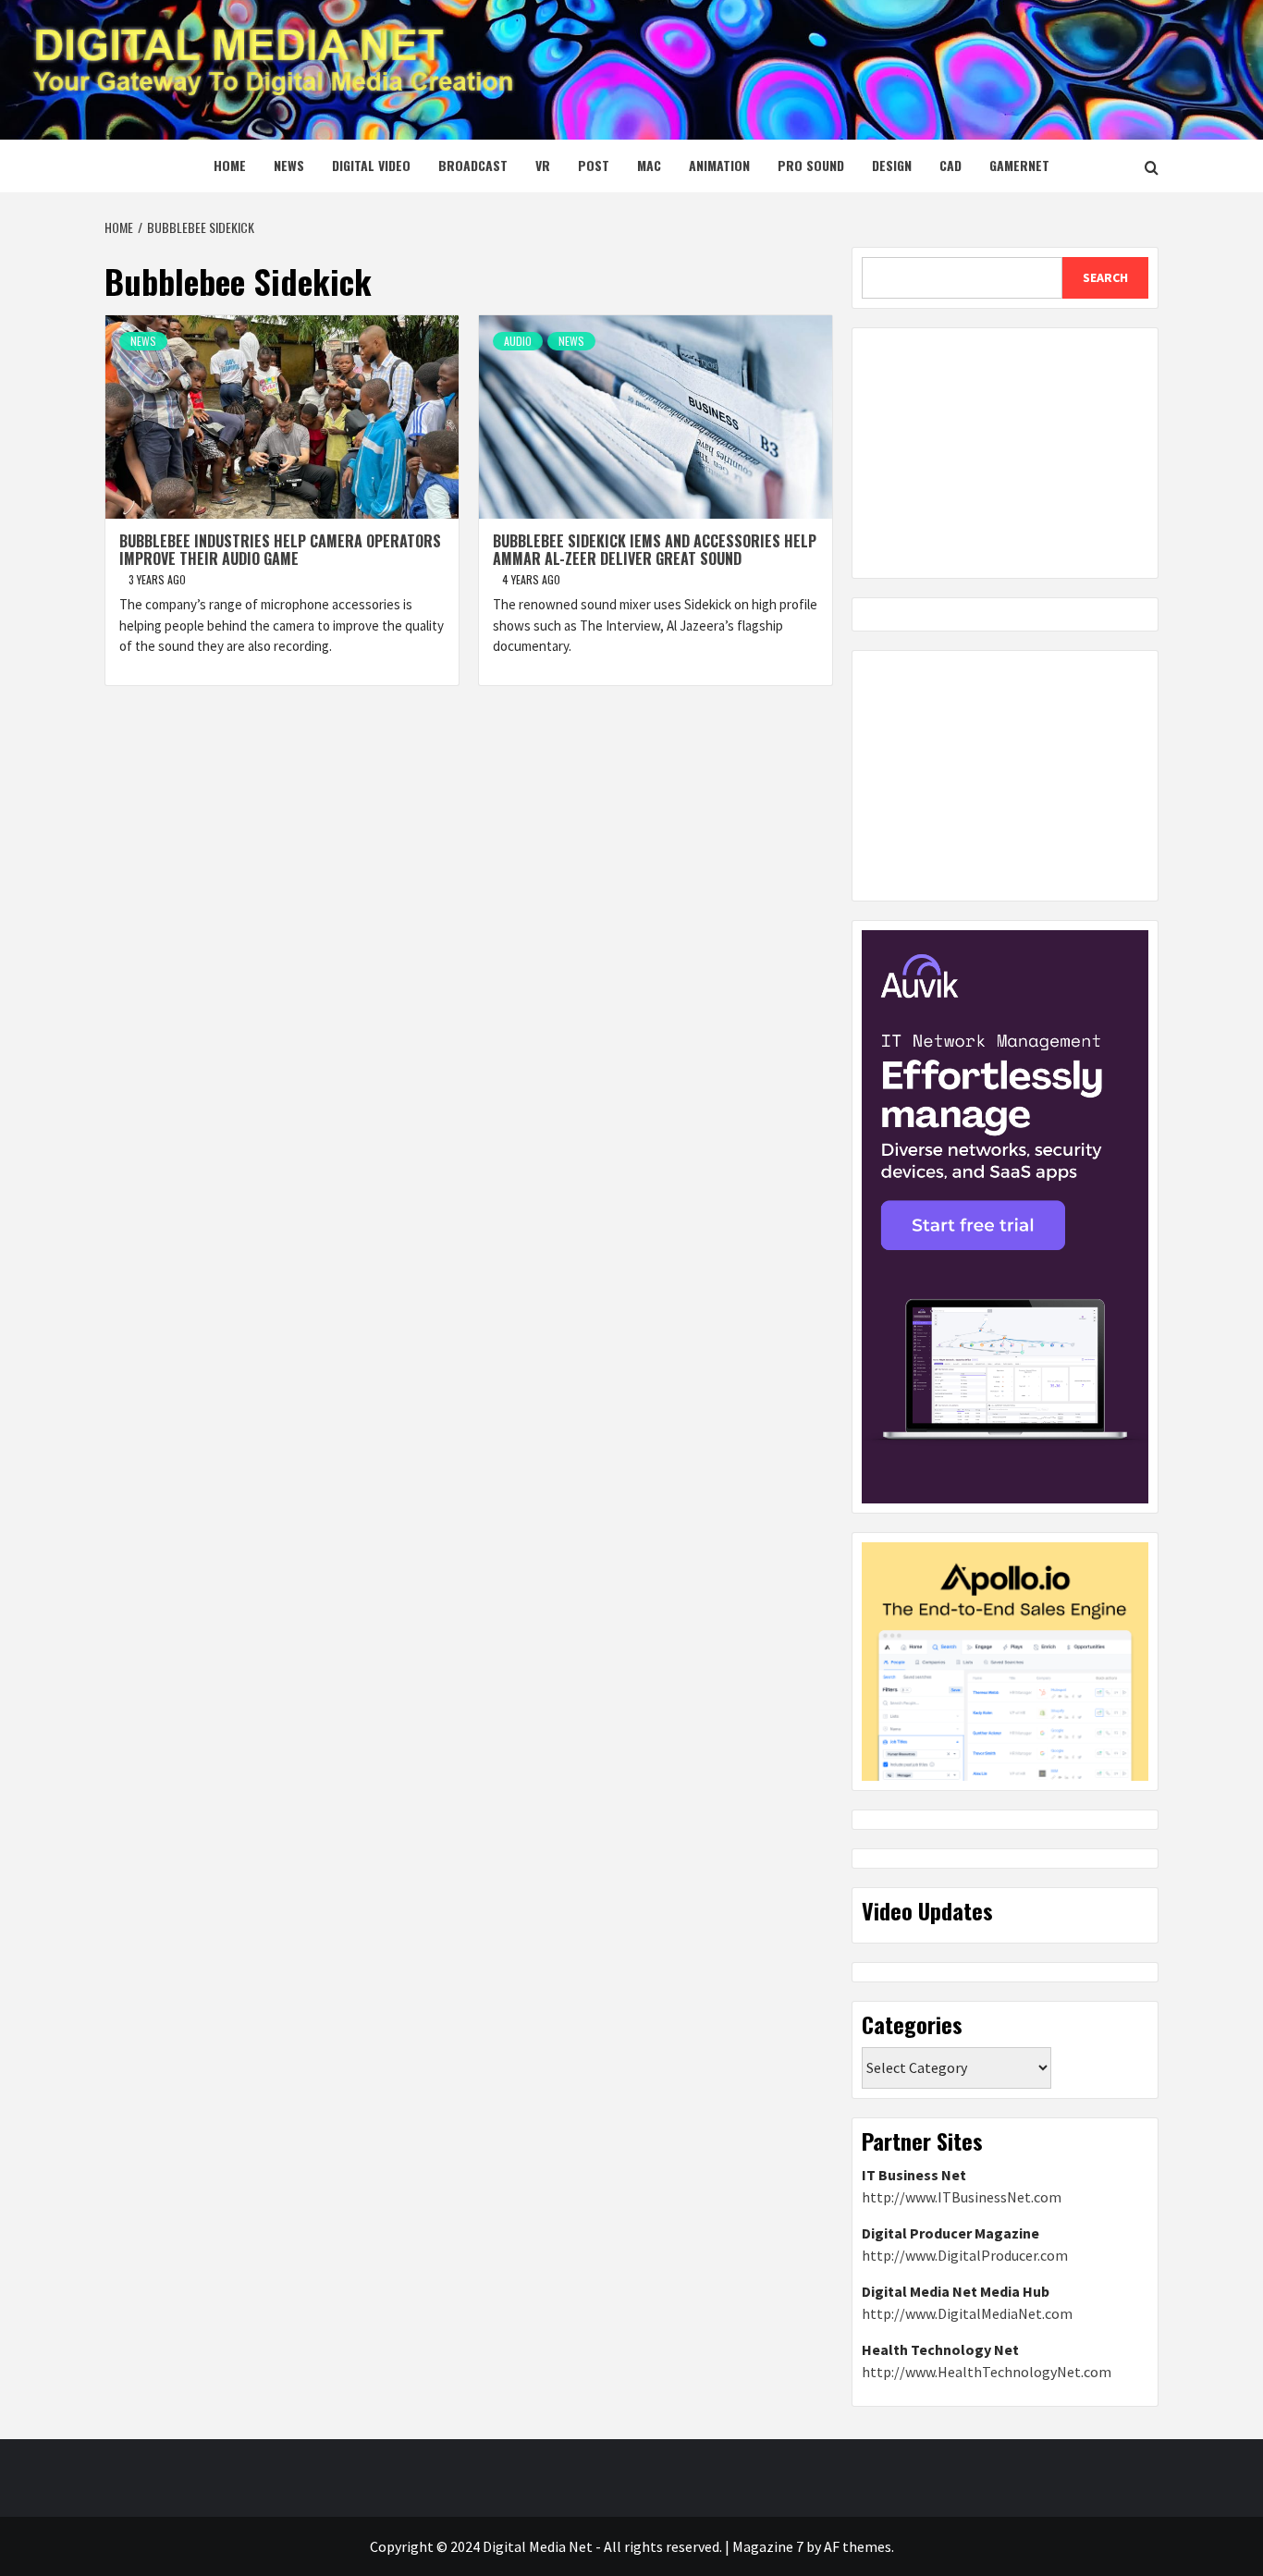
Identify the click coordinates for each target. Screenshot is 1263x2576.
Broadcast (473, 165)
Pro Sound (811, 165)
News (289, 165)
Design (892, 165)
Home (230, 165)
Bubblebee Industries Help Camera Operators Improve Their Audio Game (280, 550)
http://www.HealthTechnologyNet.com (987, 2372)
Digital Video (371, 165)
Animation (719, 165)
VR (543, 165)
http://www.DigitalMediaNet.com (967, 2313)
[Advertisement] (1005, 453)
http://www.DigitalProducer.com (965, 2255)
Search (1105, 277)
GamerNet (1019, 165)
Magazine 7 (768, 2546)
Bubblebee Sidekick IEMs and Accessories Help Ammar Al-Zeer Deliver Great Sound (655, 550)
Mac (649, 165)
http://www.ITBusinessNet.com (962, 2197)
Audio (518, 341)
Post (594, 165)
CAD (950, 165)
